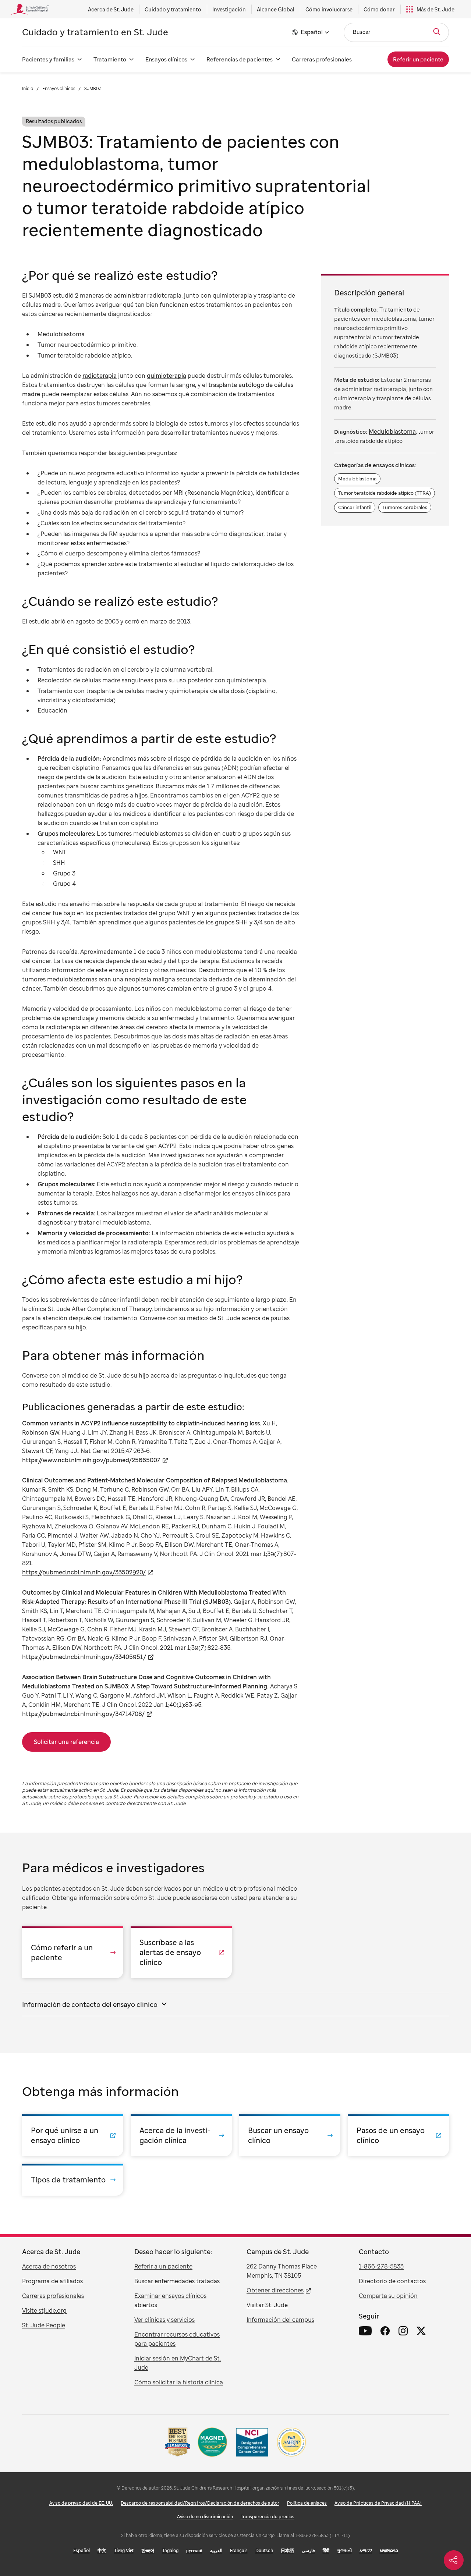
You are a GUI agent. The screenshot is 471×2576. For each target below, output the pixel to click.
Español (82, 2550)
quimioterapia (167, 376)
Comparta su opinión (388, 2296)
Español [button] (312, 32)
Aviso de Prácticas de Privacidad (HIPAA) (378, 2503)
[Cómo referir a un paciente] (73, 1952)
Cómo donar (379, 9)
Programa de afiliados (52, 2281)
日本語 (287, 2550)
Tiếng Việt (124, 2550)
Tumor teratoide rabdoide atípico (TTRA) (385, 493)
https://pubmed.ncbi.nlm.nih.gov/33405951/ (84, 1657)
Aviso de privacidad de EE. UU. (81, 2503)
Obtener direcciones (275, 2290)
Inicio (28, 88)
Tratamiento (110, 59)
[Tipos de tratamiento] (73, 2180)
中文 (102, 2550)
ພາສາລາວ (389, 2550)
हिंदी (326, 2550)
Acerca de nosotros (49, 2266)
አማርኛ (366, 2550)
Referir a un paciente (163, 2266)
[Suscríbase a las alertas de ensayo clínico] (181, 1952)
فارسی (308, 2550)
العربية (216, 2550)
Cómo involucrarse (329, 9)
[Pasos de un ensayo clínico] (398, 2135)
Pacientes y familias (48, 59)
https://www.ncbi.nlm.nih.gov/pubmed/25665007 (91, 1460)
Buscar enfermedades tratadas (177, 2281)
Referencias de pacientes (240, 59)
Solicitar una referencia (66, 1742)
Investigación (229, 9)
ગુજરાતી (344, 2550)
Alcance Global (276, 9)
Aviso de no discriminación (205, 2517)
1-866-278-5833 (381, 2266)
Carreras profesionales (322, 59)
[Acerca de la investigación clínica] (181, 2135)
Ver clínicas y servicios (164, 2320)
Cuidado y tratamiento (173, 9)
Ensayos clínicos (166, 59)
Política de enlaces (307, 2503)
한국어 (148, 2550)
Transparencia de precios (268, 2517)
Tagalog (170, 2550)
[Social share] (454, 2560)
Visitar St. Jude (267, 2305)
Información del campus (280, 2320)
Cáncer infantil (355, 507)
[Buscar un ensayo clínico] (290, 2135)
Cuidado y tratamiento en (95, 32)
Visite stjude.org (44, 2310)
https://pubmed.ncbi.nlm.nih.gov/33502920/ (84, 1572)
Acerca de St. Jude (111, 9)
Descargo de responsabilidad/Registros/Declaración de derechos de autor (200, 2503)
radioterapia (100, 376)
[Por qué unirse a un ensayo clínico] (73, 2135)
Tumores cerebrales (405, 507)
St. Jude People (44, 2325)
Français (239, 2550)
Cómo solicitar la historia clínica (179, 2382)
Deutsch (264, 2550)
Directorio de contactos (392, 2281)
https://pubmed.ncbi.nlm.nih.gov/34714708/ (83, 1714)
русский (194, 2550)
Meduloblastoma (392, 431)
